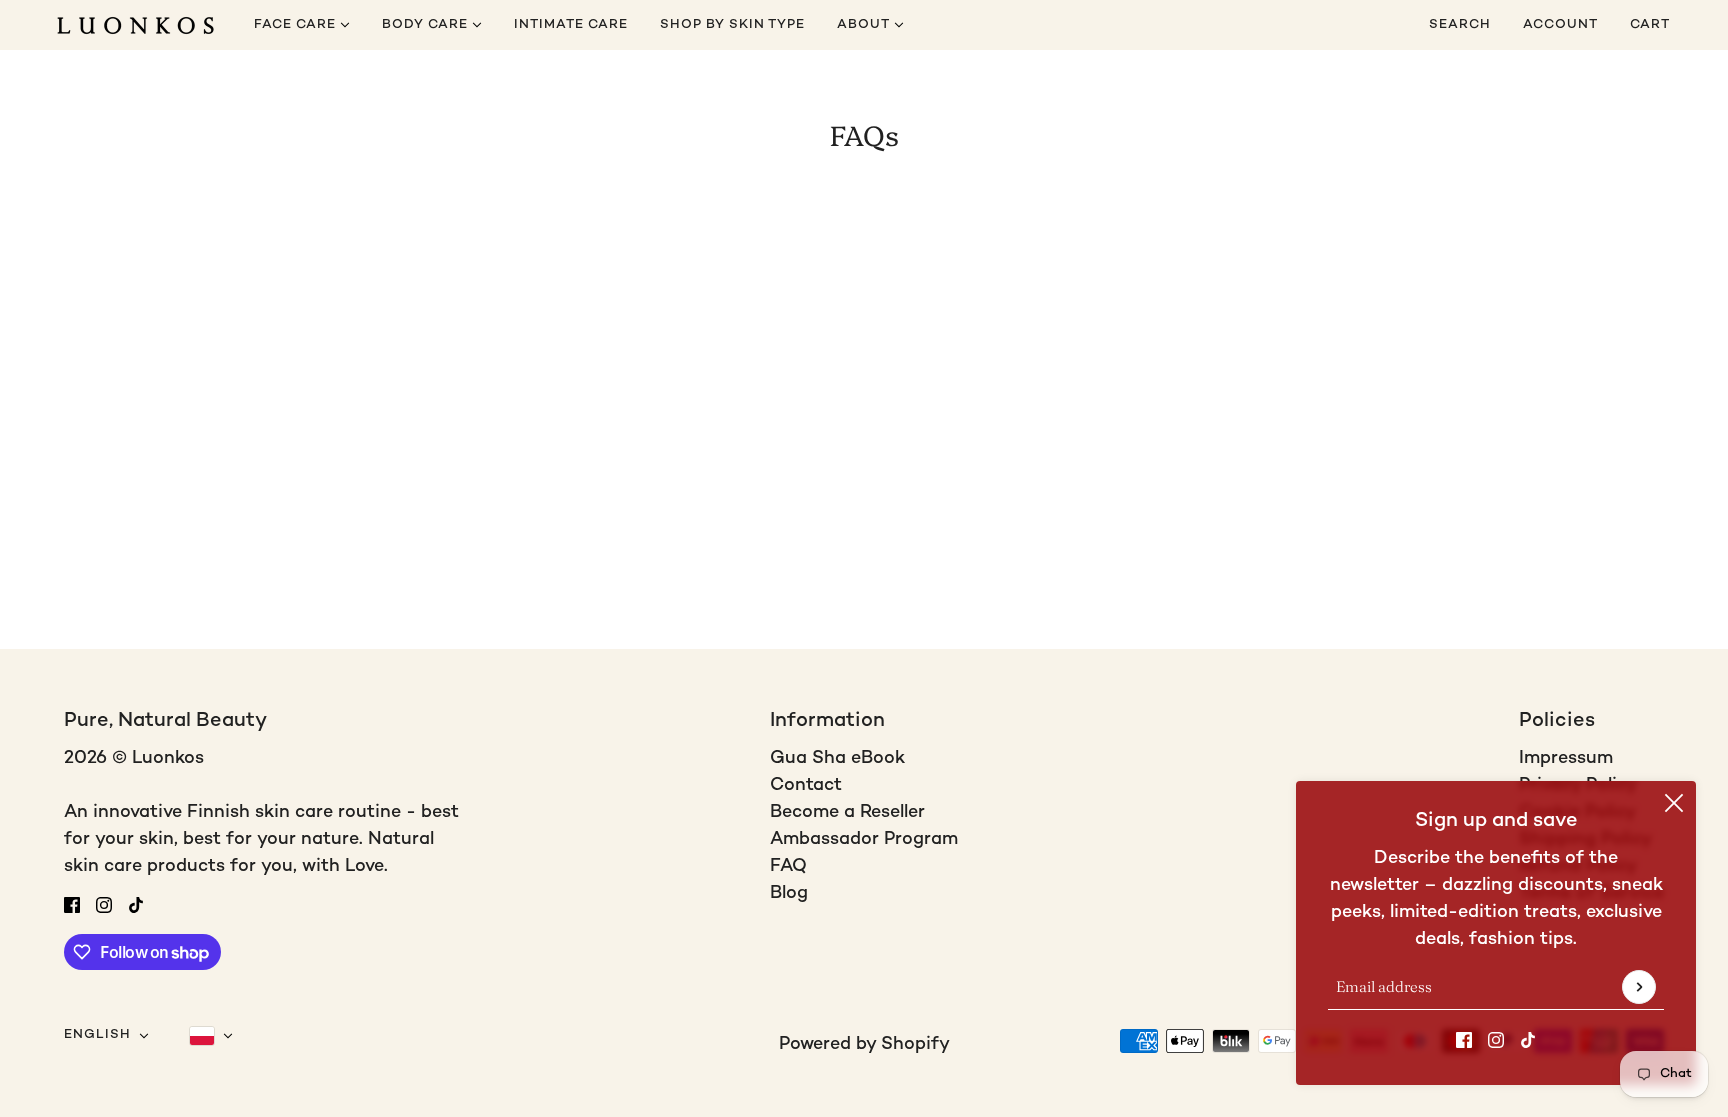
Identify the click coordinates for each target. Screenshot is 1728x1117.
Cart (1652, 25)
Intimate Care (571, 25)
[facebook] (1464, 1039)
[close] (1674, 803)
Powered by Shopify (864, 1044)
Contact (806, 785)
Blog (789, 893)
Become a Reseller (847, 812)
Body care (427, 25)
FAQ (788, 866)
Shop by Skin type (732, 25)
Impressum (1566, 758)
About (865, 25)
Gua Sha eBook (837, 758)
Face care (297, 25)
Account (1560, 25)
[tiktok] (1528, 1039)
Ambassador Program (864, 839)
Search (1460, 25)
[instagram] (1496, 1039)
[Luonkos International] (135, 25)
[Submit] (1639, 987)
